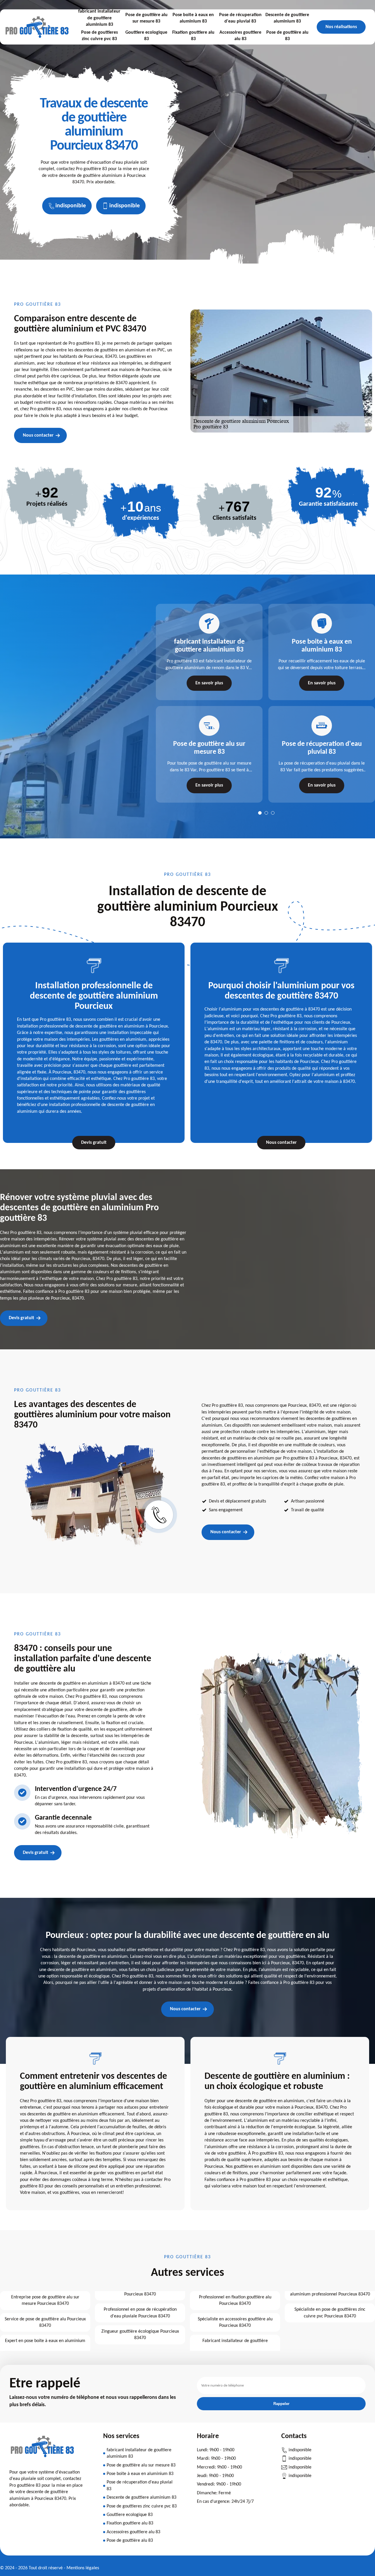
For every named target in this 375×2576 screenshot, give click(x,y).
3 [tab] (273, 813)
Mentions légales (83, 2568)
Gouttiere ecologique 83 (146, 36)
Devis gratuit (94, 1143)
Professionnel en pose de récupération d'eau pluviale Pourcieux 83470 (140, 2313)
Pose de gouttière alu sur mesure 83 (146, 18)
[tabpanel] (206, 703)
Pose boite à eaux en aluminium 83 (193, 18)
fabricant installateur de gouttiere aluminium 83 (99, 18)
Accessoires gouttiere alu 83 (240, 36)
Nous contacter (38, 435)
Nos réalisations (341, 27)
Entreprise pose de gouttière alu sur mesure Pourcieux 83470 (45, 2300)
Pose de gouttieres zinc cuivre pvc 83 (99, 36)
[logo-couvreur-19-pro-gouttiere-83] (42, 2460)
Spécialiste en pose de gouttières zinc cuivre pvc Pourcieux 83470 (330, 2313)
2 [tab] (266, 813)
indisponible (71, 206)
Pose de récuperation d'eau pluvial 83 (240, 18)
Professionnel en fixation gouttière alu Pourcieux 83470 (235, 2300)
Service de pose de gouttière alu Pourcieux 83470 (45, 2322)
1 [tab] (260, 813)
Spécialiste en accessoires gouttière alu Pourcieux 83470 (235, 2322)
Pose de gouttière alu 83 (287, 36)
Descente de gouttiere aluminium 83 (287, 18)
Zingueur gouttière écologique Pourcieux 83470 (140, 2335)
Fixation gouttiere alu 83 (193, 36)
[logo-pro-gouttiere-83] (37, 27)
